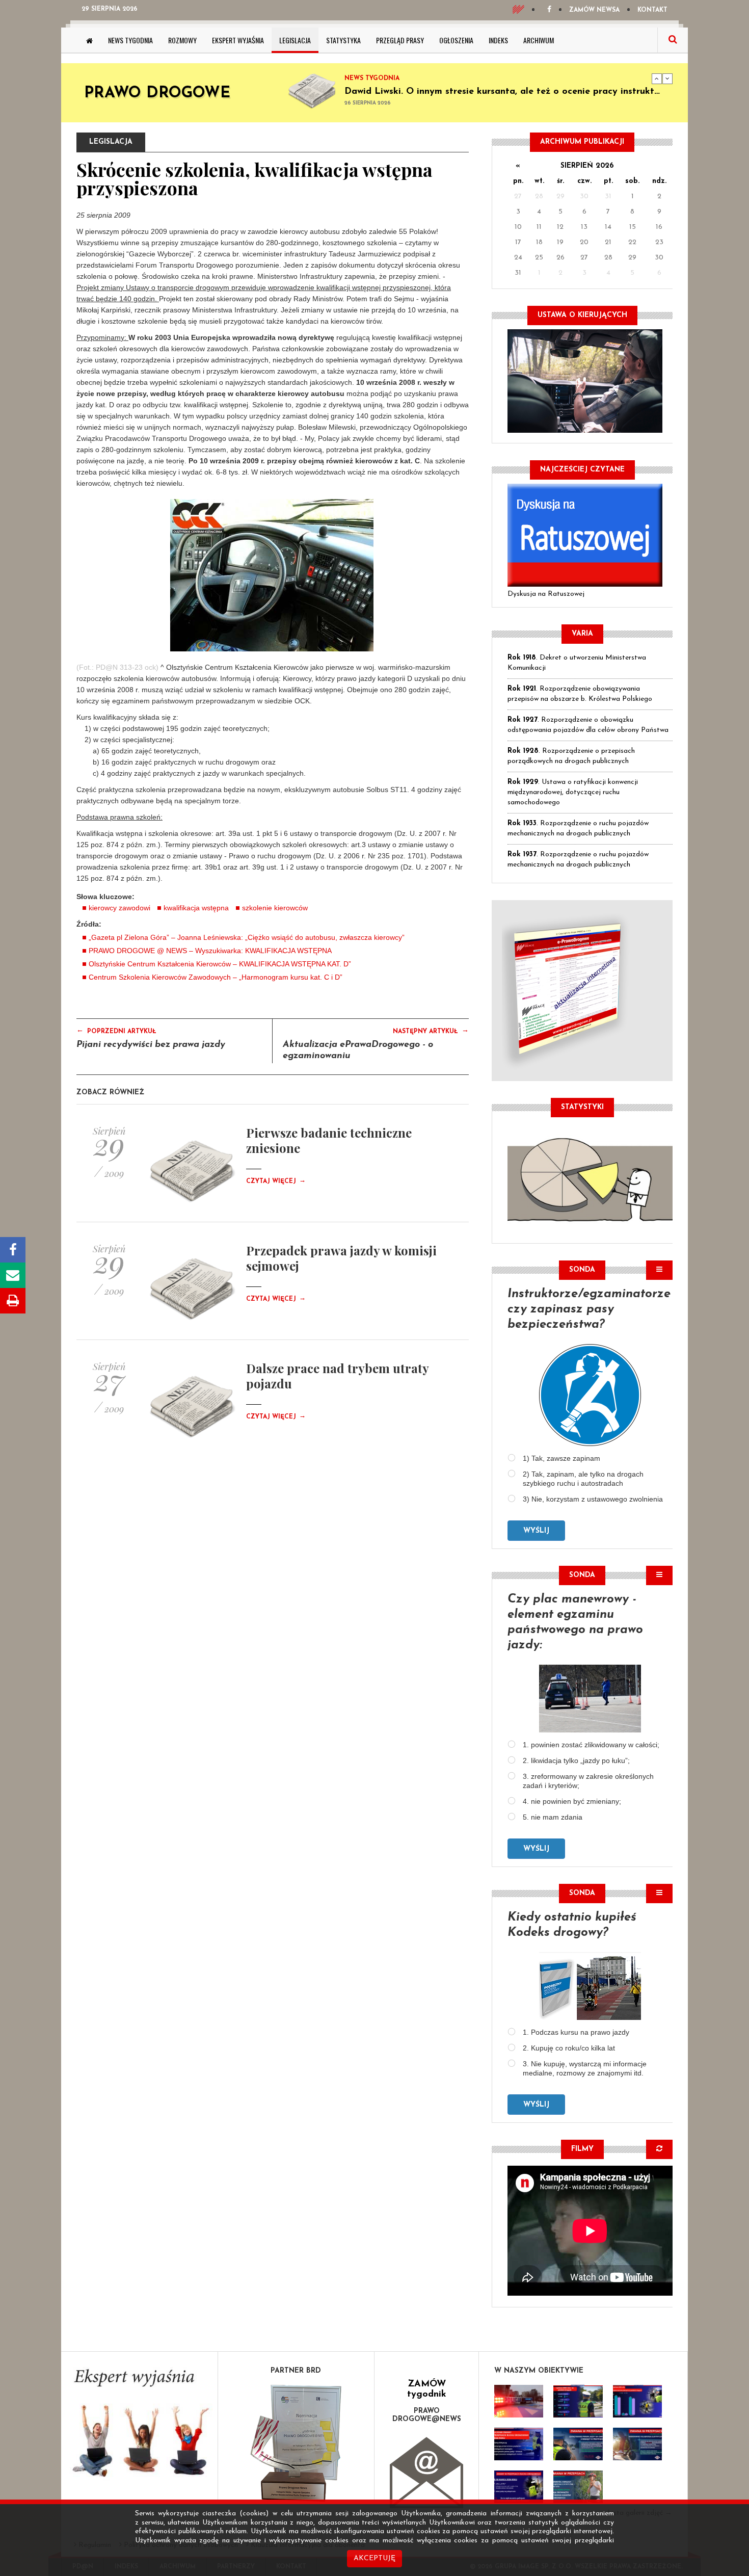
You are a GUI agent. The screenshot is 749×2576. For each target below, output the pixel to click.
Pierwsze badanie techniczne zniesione (329, 1140)
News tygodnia (130, 40)
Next (667, 78)
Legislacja (295, 40)
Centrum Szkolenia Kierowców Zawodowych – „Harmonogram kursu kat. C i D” (216, 977)
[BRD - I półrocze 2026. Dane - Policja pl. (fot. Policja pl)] (519, 2401)
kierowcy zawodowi (119, 908)
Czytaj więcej (276, 1181)
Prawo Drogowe (157, 94)
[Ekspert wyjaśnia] (139, 2426)
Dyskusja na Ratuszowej (546, 594)
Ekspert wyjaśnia (238, 40)
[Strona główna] (89, 40)
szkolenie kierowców (275, 908)
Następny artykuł (431, 1031)
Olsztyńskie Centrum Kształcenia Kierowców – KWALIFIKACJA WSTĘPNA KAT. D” (220, 964)
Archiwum (539, 40)
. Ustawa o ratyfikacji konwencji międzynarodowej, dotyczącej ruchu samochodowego (573, 792)
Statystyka (343, 40)
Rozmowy (182, 40)
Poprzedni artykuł (116, 1031)
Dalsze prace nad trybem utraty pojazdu (337, 1376)
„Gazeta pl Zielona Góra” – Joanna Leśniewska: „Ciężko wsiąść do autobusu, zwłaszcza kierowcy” (247, 937)
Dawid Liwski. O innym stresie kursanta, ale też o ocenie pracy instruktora (507, 92)
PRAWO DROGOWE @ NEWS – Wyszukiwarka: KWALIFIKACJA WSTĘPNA (210, 951)
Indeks (498, 40)
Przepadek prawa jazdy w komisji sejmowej (341, 1258)
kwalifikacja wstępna (196, 908)
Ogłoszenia (456, 40)
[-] (578, 2401)
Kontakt (652, 10)
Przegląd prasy (400, 40)
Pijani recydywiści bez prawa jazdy (151, 1045)
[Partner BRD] (296, 2443)
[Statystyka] (590, 1178)
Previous (657, 78)
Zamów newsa (594, 10)
